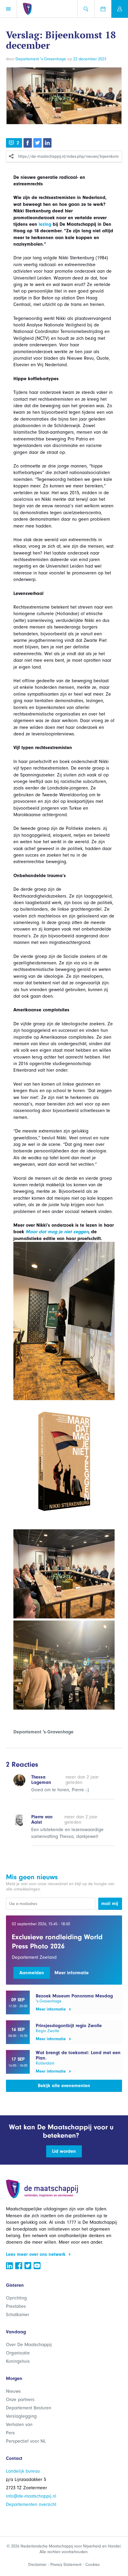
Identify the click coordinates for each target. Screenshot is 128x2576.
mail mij (110, 1904)
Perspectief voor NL (26, 2441)
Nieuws (13, 2391)
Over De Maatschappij (29, 2345)
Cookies (93, 2565)
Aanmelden (32, 1973)
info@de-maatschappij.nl (31, 2496)
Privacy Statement (66, 2565)
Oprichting (16, 2298)
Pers (10, 2433)
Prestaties (16, 2306)
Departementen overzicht (31, 2504)
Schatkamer (18, 2315)
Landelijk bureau (23, 2471)
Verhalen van (19, 2425)
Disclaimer (37, 2565)
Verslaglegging (21, 2416)
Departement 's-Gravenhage (41, 59)
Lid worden (64, 2151)
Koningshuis (18, 2361)
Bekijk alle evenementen (64, 2086)
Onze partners (20, 2400)
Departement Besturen (29, 2408)
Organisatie (18, 2353)
